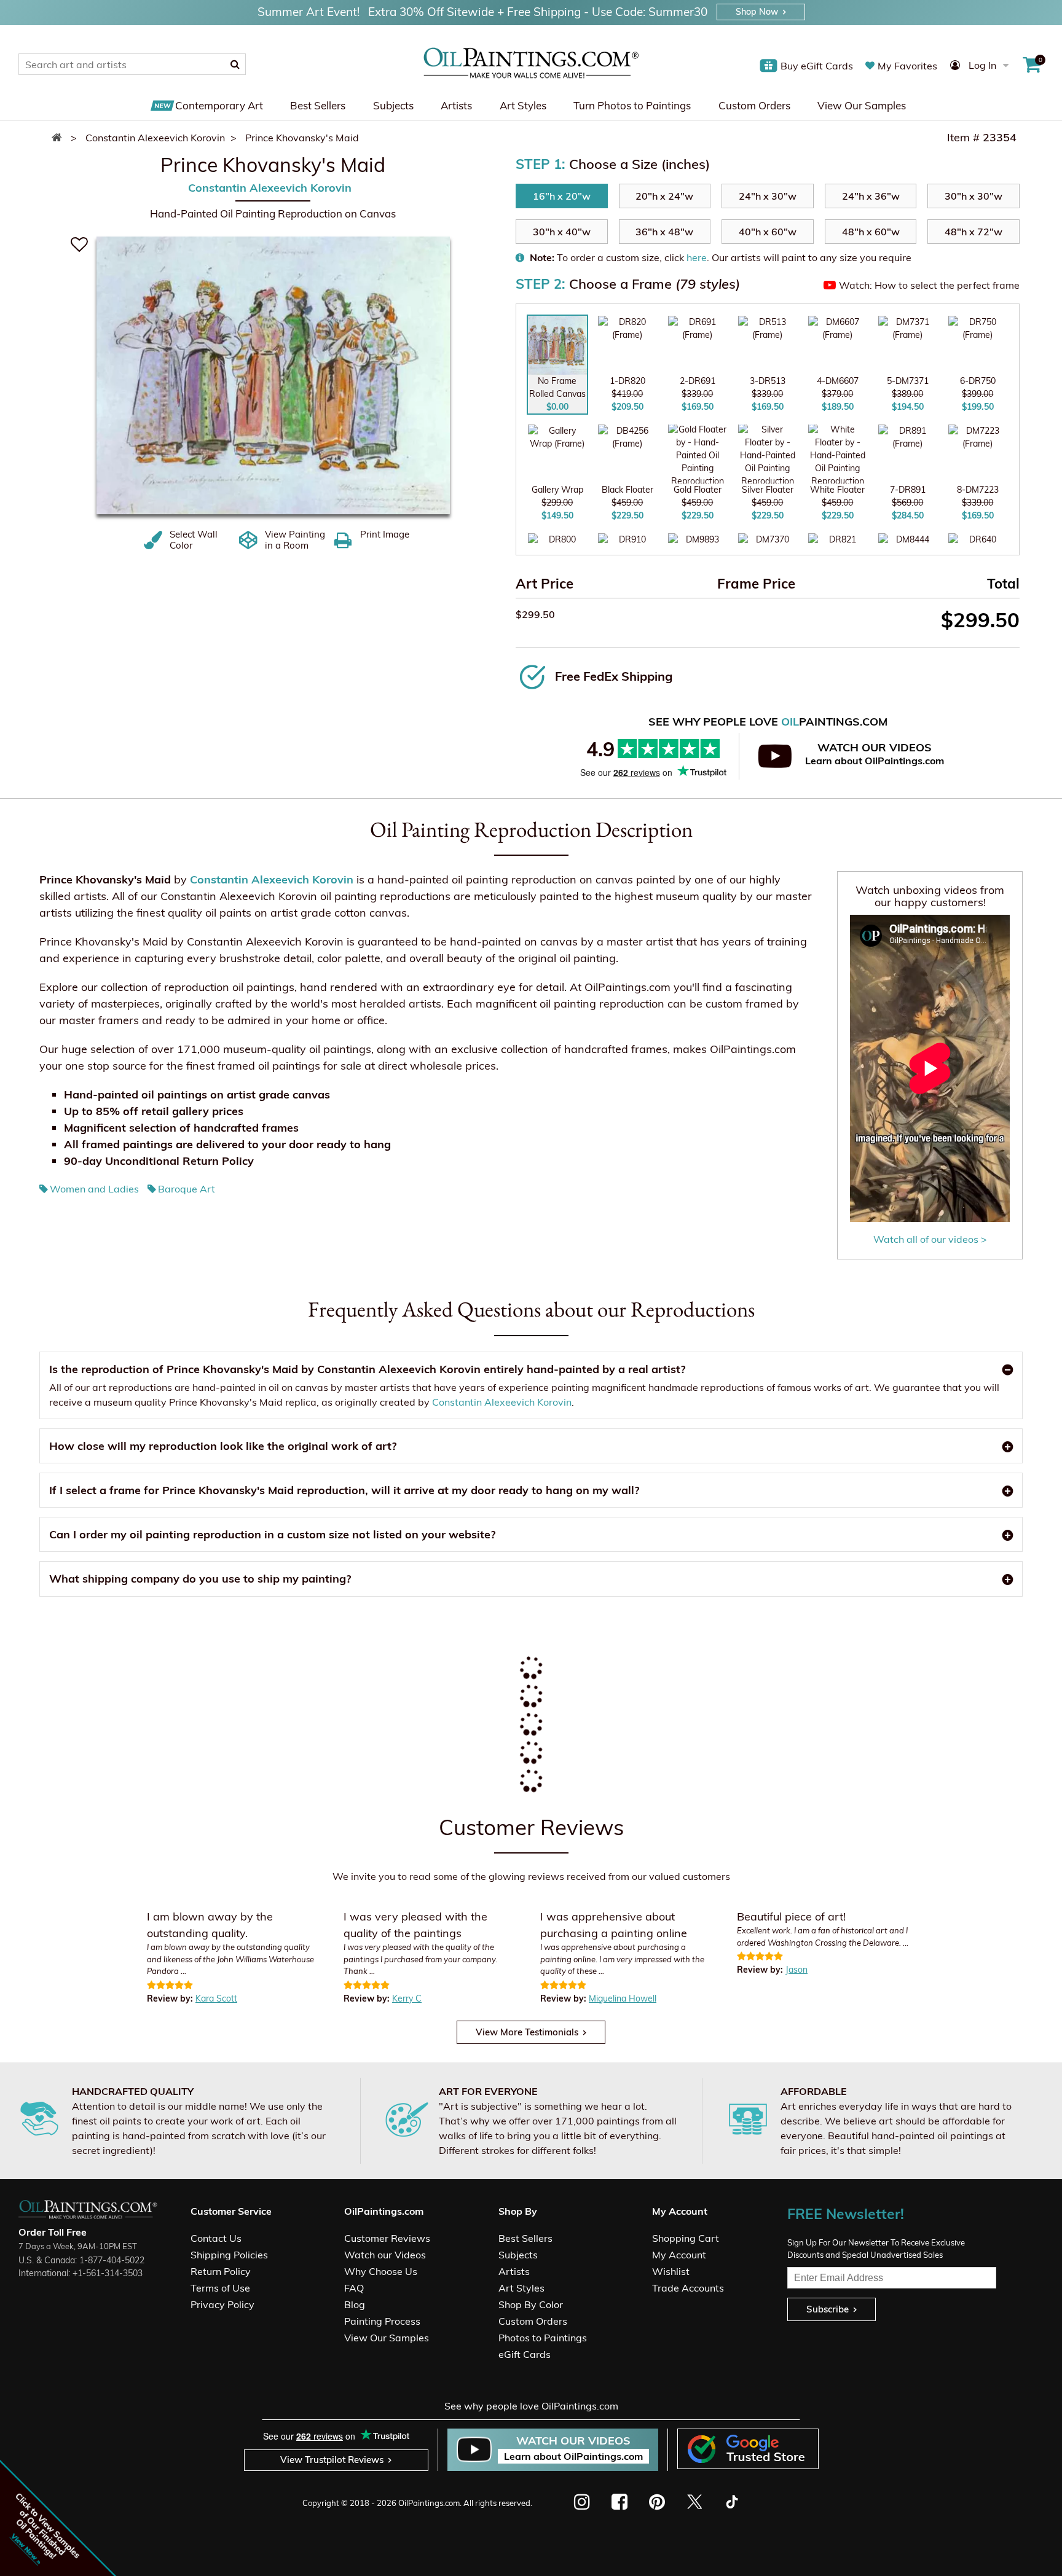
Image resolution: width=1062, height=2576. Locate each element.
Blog (355, 2304)
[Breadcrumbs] (60, 138)
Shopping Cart (686, 2238)
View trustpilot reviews (332, 2460)
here (697, 257)
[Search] (235, 64)
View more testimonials (527, 2032)
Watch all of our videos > (930, 1239)
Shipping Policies (229, 2255)
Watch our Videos (385, 2255)
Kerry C (407, 1999)
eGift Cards (525, 2354)
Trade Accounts (688, 2288)
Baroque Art (187, 1189)
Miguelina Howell (623, 1999)
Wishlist (671, 2271)
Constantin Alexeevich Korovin (270, 188)
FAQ (354, 2288)
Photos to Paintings (543, 2338)
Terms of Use (220, 2288)
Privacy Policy (222, 2304)
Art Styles (523, 105)
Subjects (393, 105)
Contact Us (216, 2238)
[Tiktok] (731, 2502)
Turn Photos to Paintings (632, 105)
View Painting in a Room (295, 540)
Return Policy (221, 2271)
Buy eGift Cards (817, 66)
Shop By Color (531, 2304)
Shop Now (757, 12)
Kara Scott (216, 1999)
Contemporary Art (219, 105)
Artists (456, 105)
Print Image (385, 534)
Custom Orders (754, 105)
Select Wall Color (194, 540)
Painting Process (382, 2321)
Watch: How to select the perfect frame (929, 285)
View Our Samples (862, 105)
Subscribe (828, 2309)
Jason (796, 1970)
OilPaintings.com (429, 2503)
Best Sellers (318, 105)
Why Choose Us (381, 2271)
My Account (679, 2255)
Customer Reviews (387, 2238)
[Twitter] (694, 2502)
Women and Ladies (94, 1189)
